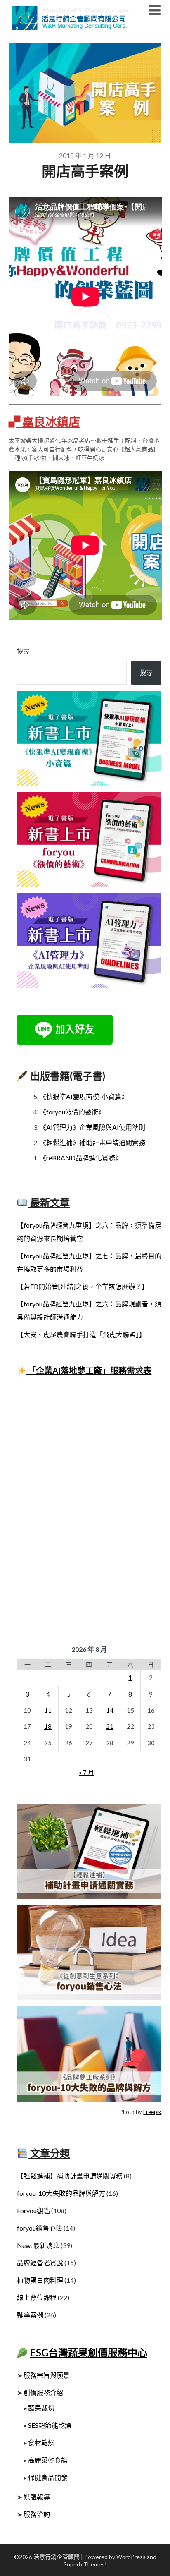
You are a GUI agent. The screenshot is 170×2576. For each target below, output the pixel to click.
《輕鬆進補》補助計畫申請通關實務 (92, 1142)
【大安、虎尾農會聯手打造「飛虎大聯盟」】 (81, 1334)
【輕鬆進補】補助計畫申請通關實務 (70, 2176)
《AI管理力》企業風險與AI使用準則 (92, 1127)
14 (110, 1710)
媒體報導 (37, 2497)
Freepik (152, 2112)
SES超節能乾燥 (50, 2425)
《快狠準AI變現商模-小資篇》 (84, 1096)
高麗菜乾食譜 (48, 2460)
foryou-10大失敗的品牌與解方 (61, 2193)
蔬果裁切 (41, 2408)
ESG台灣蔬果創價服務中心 (89, 2352)
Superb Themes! (85, 2564)
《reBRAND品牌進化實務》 (81, 1158)
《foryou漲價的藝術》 (72, 1112)
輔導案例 (30, 2315)
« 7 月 (86, 1772)
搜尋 (23, 651)
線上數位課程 (37, 2297)
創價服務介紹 (43, 2393)
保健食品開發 (48, 2477)
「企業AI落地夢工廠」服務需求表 (89, 1371)
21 (110, 1726)
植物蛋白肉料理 (40, 2280)
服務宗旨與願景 (47, 2375)
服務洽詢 (37, 2514)
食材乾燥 (41, 2443)
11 (48, 1710)
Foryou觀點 (33, 2211)
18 (48, 1726)
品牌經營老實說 (40, 2263)
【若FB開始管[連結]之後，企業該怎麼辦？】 (83, 1286)
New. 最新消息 (38, 2245)
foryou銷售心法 (40, 2228)
